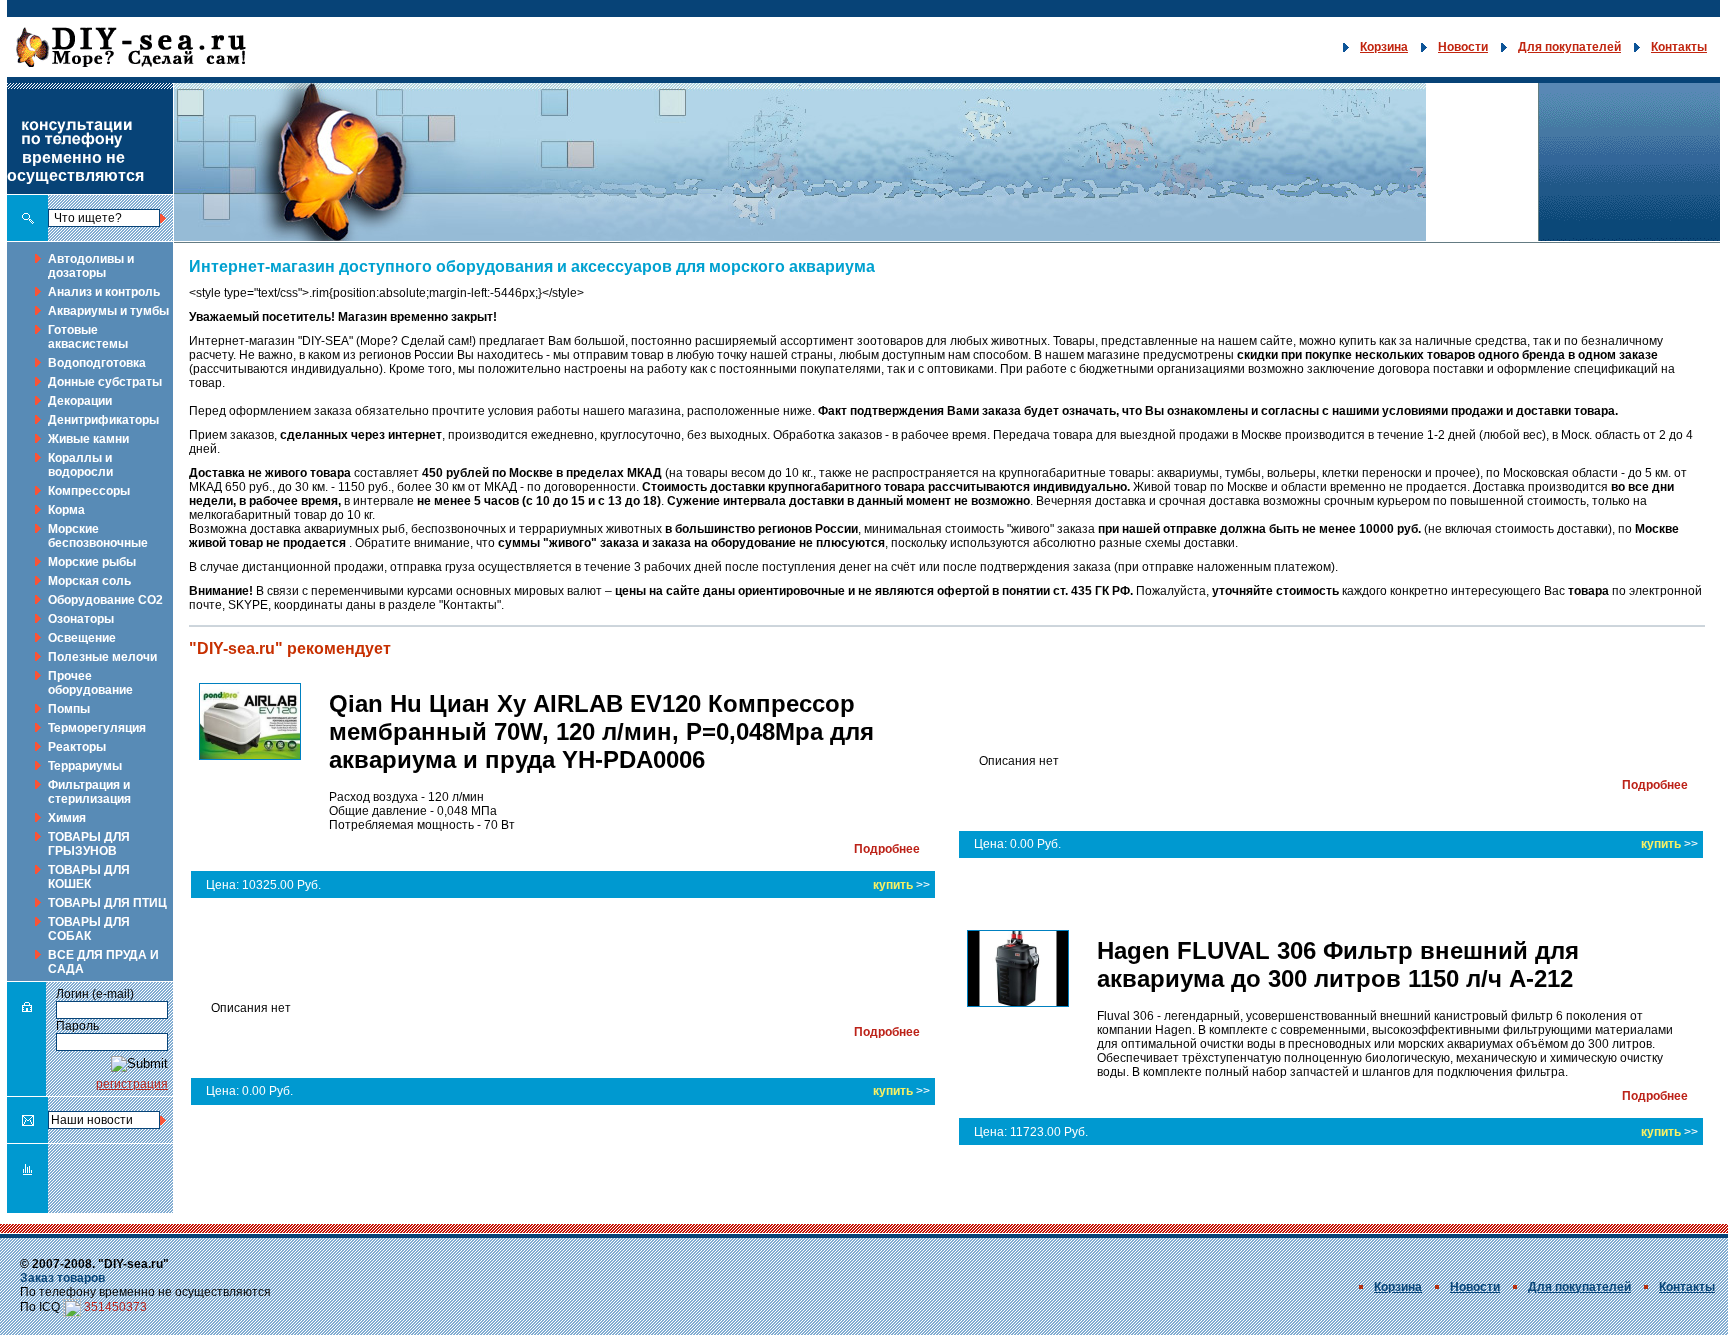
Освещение (82, 638)
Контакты (1679, 47)
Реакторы (77, 747)
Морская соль (89, 581)
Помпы (69, 709)
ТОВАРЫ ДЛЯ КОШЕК (89, 877)
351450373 (115, 1307)
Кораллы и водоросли (80, 465)
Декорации (80, 401)
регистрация (132, 1084)
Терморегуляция (97, 728)
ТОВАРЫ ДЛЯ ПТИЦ (107, 903)
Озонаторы (81, 619)
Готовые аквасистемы (88, 337)
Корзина (1384, 47)
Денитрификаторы (103, 420)
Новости (1463, 47)
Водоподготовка (97, 363)
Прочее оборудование (90, 683)
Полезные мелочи (102, 657)
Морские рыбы (92, 562)
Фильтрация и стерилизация (89, 792)
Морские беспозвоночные (98, 536)
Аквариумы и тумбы (108, 311)
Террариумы (85, 766)
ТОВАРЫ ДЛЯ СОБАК (89, 929)
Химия (67, 818)
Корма (66, 510)
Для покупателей (1569, 47)
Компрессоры (89, 491)
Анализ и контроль (104, 292)
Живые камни (88, 439)
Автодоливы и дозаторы (91, 266)
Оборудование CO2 (105, 600)
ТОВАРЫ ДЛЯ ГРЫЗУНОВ (89, 844)
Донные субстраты (105, 382)
